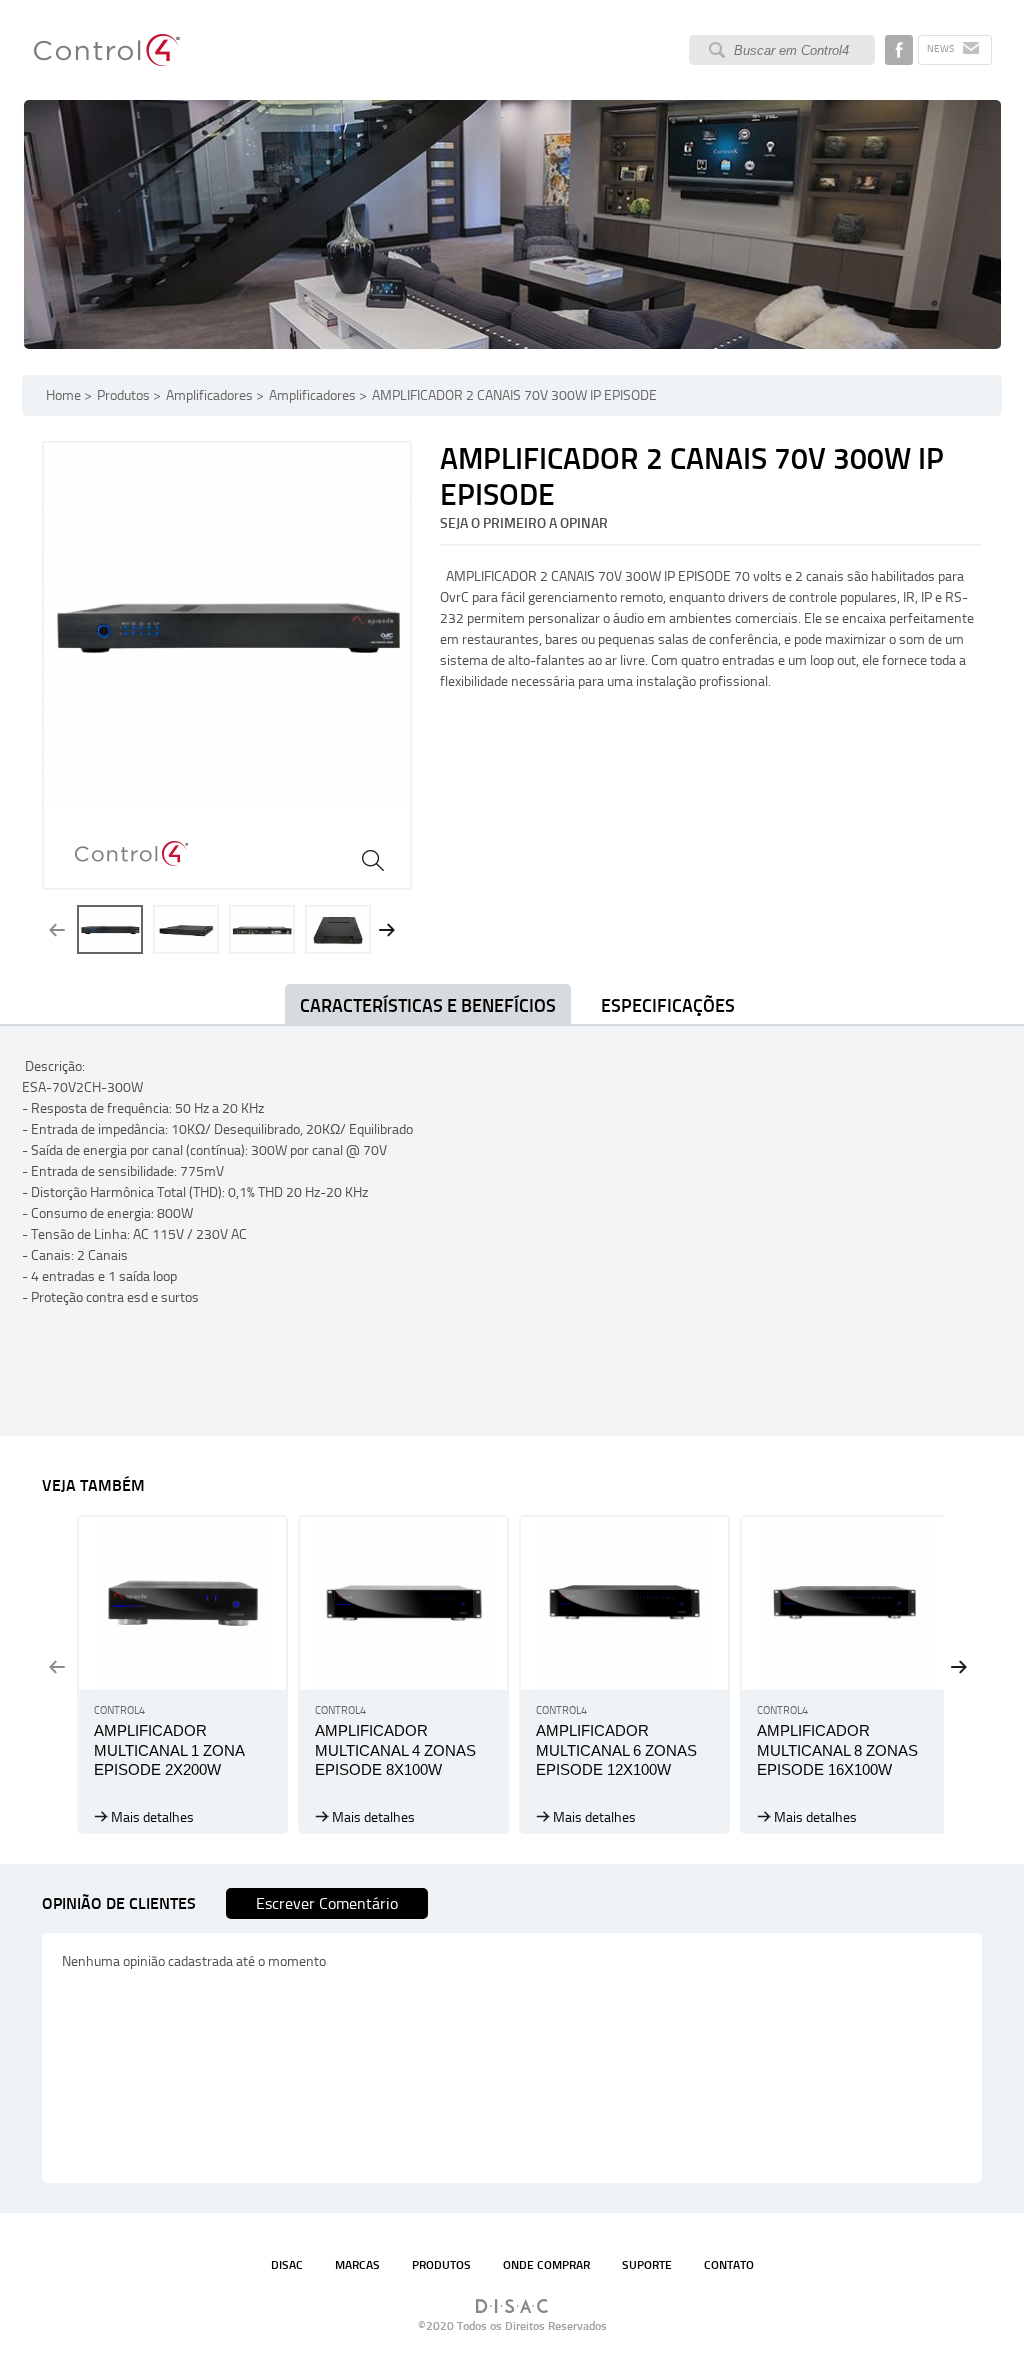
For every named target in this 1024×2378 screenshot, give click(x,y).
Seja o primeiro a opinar (524, 523)
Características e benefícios (428, 1006)
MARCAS (357, 2265)
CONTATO (729, 2265)
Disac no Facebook (899, 50)
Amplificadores (209, 395)
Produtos (123, 395)
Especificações (668, 1006)
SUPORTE (647, 2265)
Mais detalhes (152, 1817)
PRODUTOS (441, 2265)
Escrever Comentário (327, 1903)
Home (63, 395)
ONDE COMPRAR (546, 2265)
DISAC (287, 2265)
